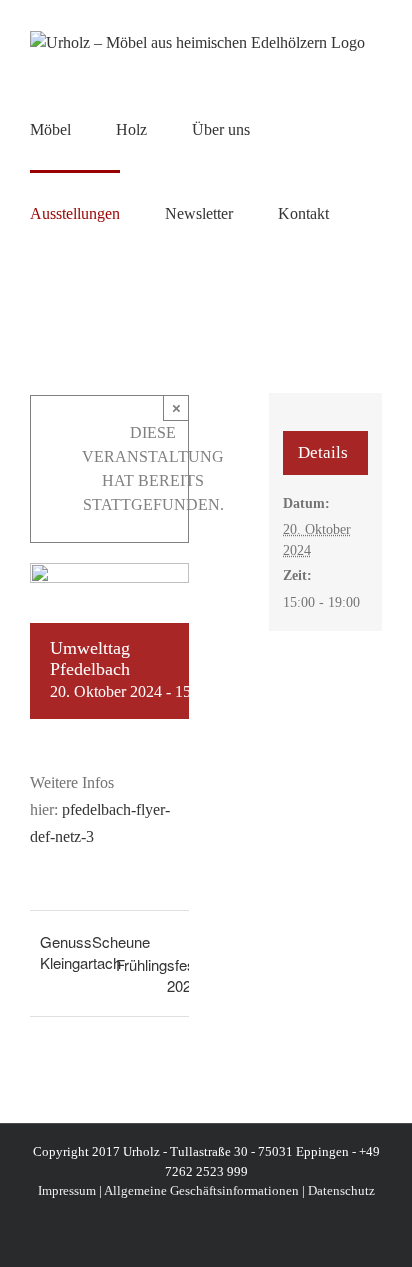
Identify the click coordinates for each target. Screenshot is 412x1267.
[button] (36, 296)
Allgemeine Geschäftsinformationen (201, 1190)
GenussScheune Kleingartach (95, 952)
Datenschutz (341, 1190)
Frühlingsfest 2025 (157, 975)
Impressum (67, 1190)
